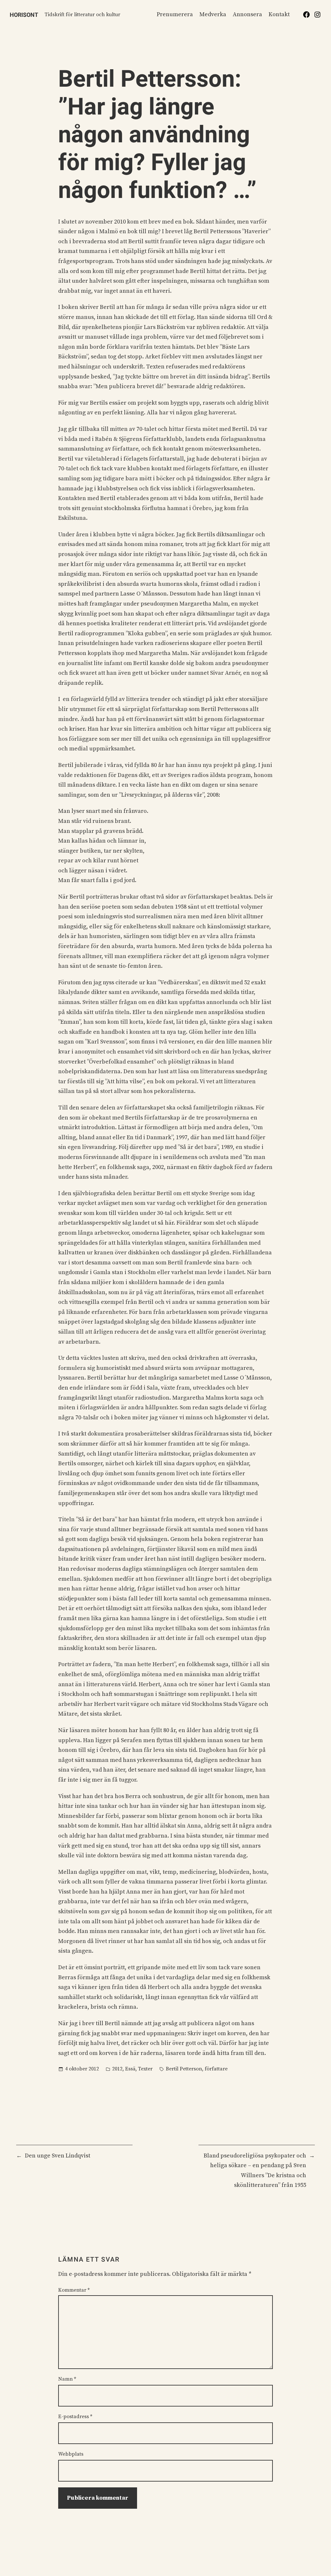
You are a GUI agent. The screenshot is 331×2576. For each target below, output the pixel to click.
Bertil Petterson (184, 2069)
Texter (145, 2069)
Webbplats (71, 2454)
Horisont (24, 15)
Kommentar (74, 2290)
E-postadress (75, 2417)
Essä (130, 2069)
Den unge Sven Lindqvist (58, 2156)
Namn (67, 2379)
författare (216, 2069)
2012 (117, 2069)
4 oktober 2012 (82, 2069)
